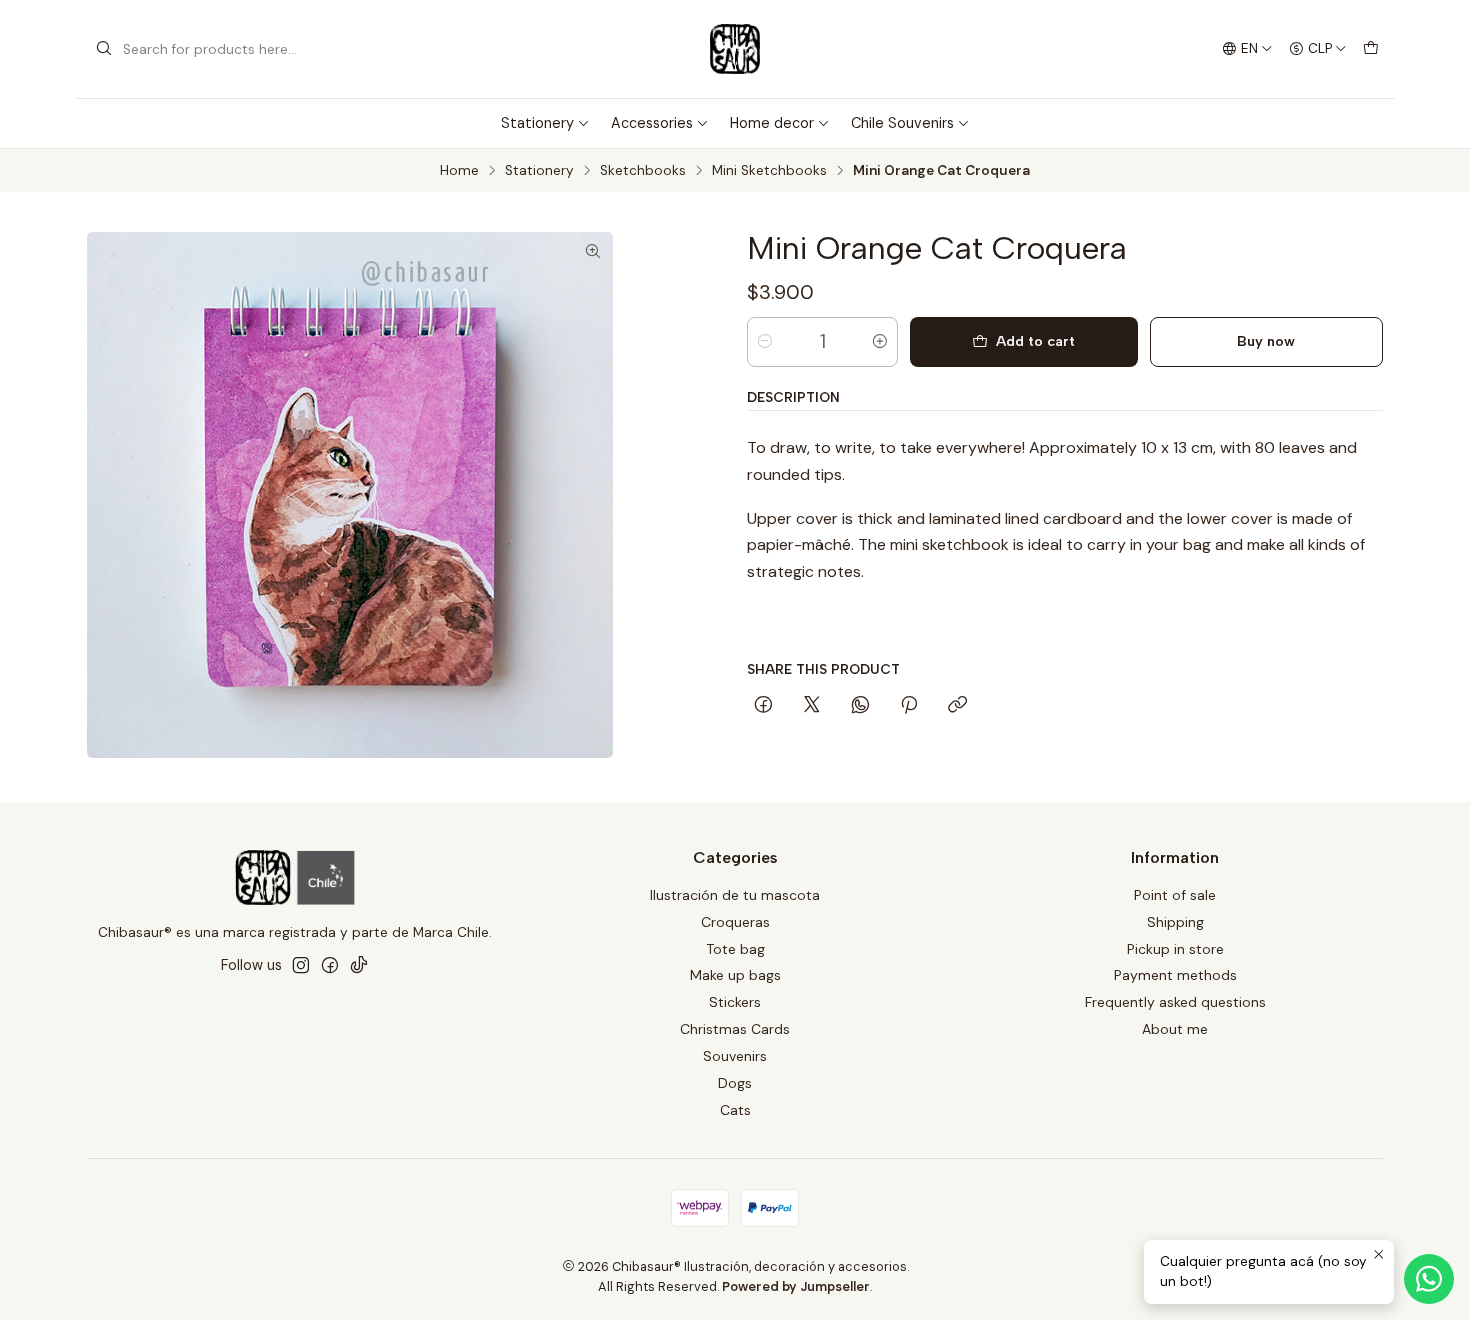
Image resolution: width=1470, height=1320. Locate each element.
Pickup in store (1175, 949)
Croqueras (735, 922)
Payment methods (1175, 975)
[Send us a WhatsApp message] (1429, 1279)
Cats (735, 1110)
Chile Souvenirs (902, 123)
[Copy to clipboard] (957, 706)
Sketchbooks (643, 171)
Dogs (735, 1083)
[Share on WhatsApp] (860, 706)
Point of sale (1175, 895)
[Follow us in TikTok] (359, 965)
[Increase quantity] (880, 342)
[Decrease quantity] (765, 342)
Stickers (735, 1002)
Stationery (537, 123)
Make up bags (735, 975)
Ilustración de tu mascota (735, 895)
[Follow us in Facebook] (330, 965)
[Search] (104, 49)
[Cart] (1371, 49)
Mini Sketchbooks (769, 171)
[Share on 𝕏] (812, 706)
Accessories (652, 123)
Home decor (772, 123)
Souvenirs (735, 1056)
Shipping (1175, 922)
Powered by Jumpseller (796, 1286)
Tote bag (735, 949)
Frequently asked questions (1175, 1002)
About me (1175, 1029)
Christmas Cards (735, 1029)
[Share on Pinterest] (909, 706)
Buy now (1266, 341)
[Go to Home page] (735, 49)
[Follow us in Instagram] (301, 965)
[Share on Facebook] (763, 706)
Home (459, 171)
